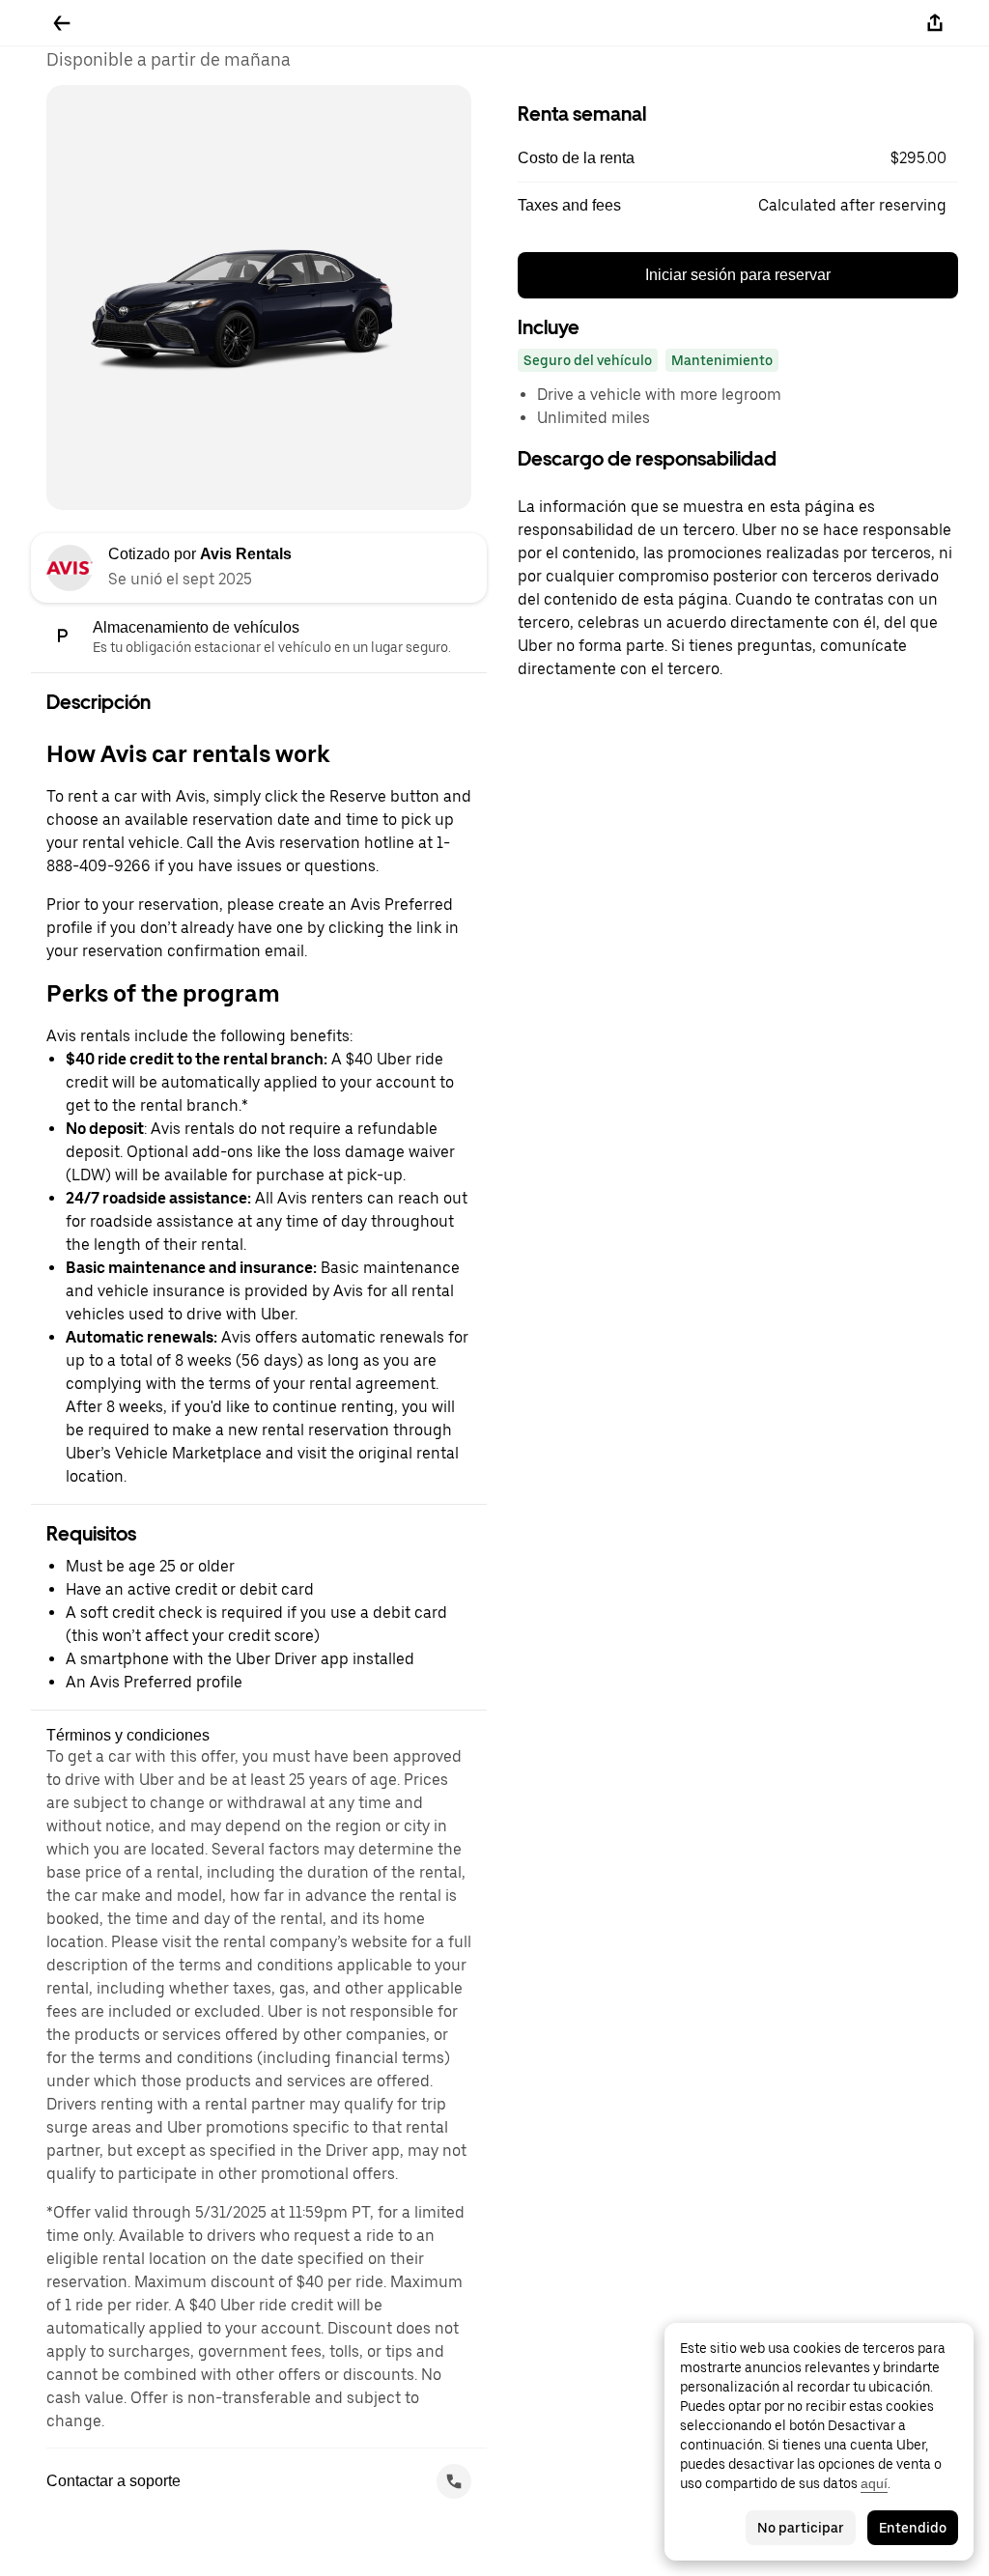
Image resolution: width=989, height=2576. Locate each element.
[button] (738, 158)
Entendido (913, 2528)
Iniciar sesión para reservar (738, 275)
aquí (874, 2483)
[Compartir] (935, 23)
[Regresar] (62, 23)
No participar (801, 2528)
